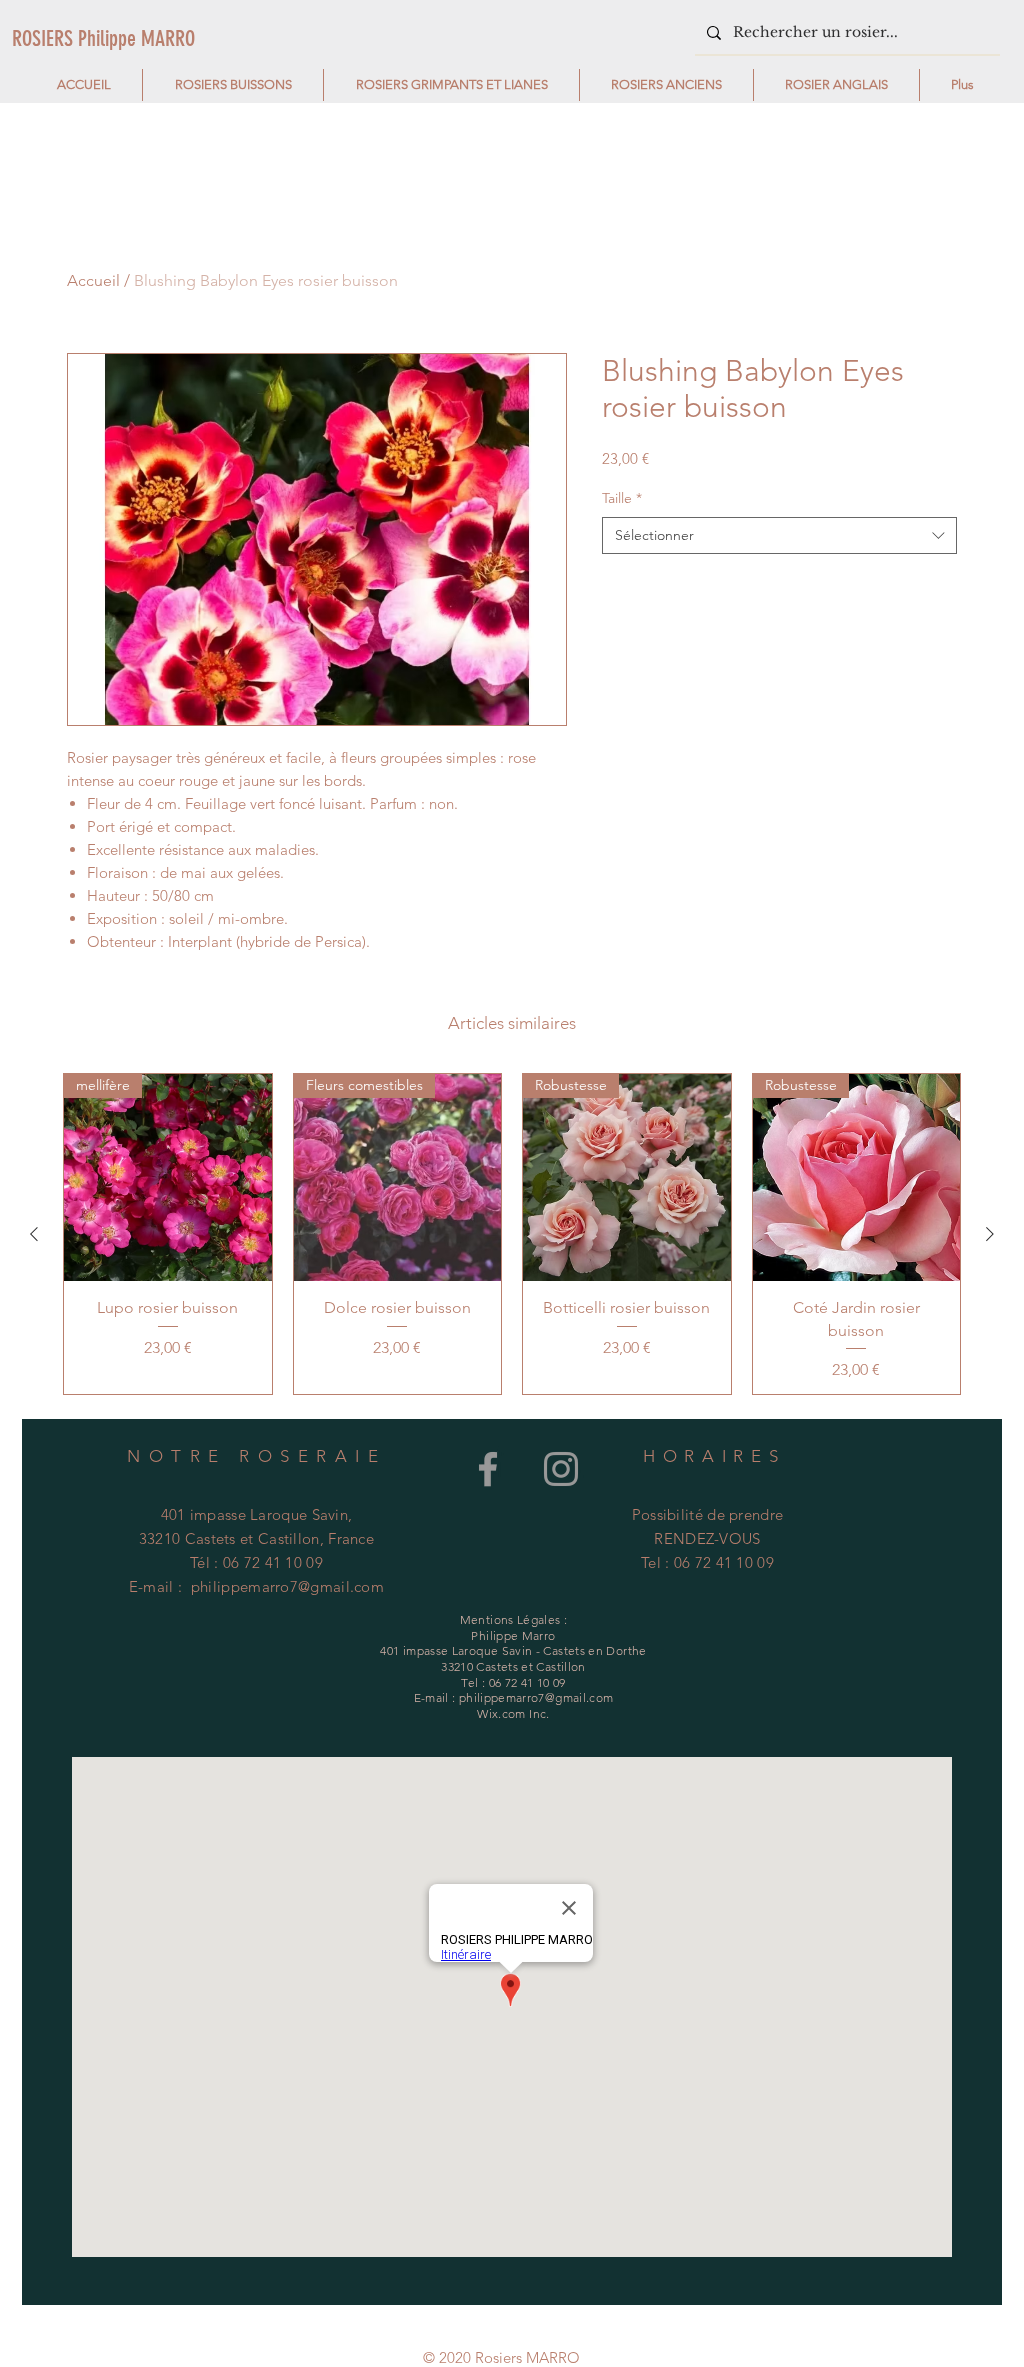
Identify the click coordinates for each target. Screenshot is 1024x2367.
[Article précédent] (34, 1234)
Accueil (93, 280)
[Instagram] (561, 1469)
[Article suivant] (990, 1234)
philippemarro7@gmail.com (287, 1586)
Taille (622, 498)
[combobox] (779, 536)
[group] (512, 1234)
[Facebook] (488, 1469)
